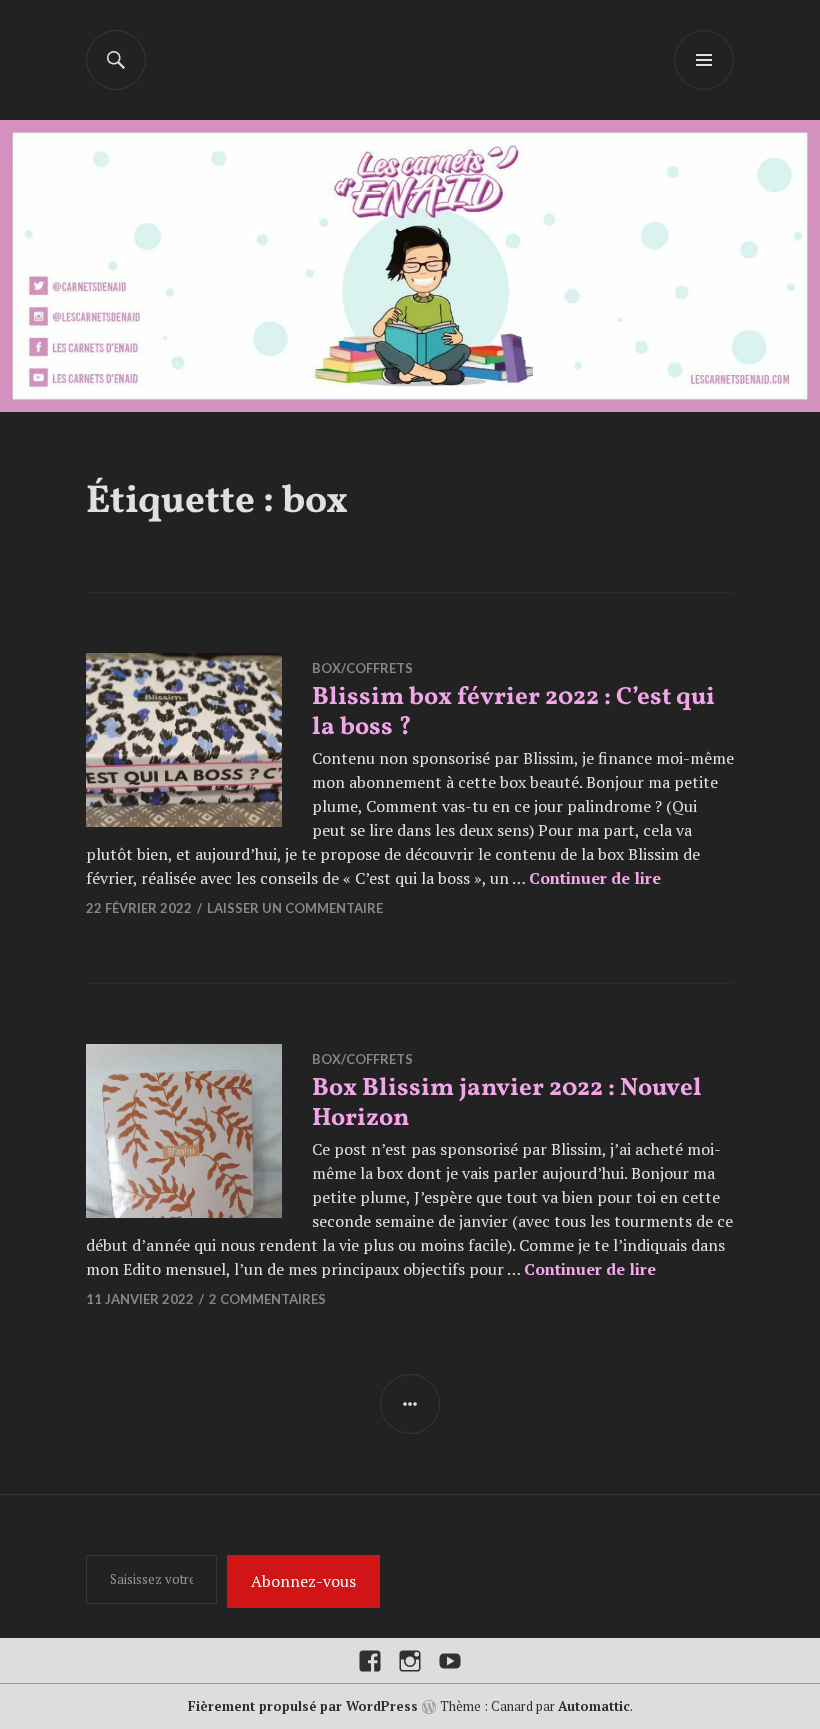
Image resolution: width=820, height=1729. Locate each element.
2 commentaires (267, 1299)
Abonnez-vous (303, 1581)
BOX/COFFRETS (362, 668)
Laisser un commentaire (295, 908)
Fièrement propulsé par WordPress (303, 1706)
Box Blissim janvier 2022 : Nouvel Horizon (507, 1103)
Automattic (594, 1706)
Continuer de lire (595, 878)
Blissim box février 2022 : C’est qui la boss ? (513, 712)
